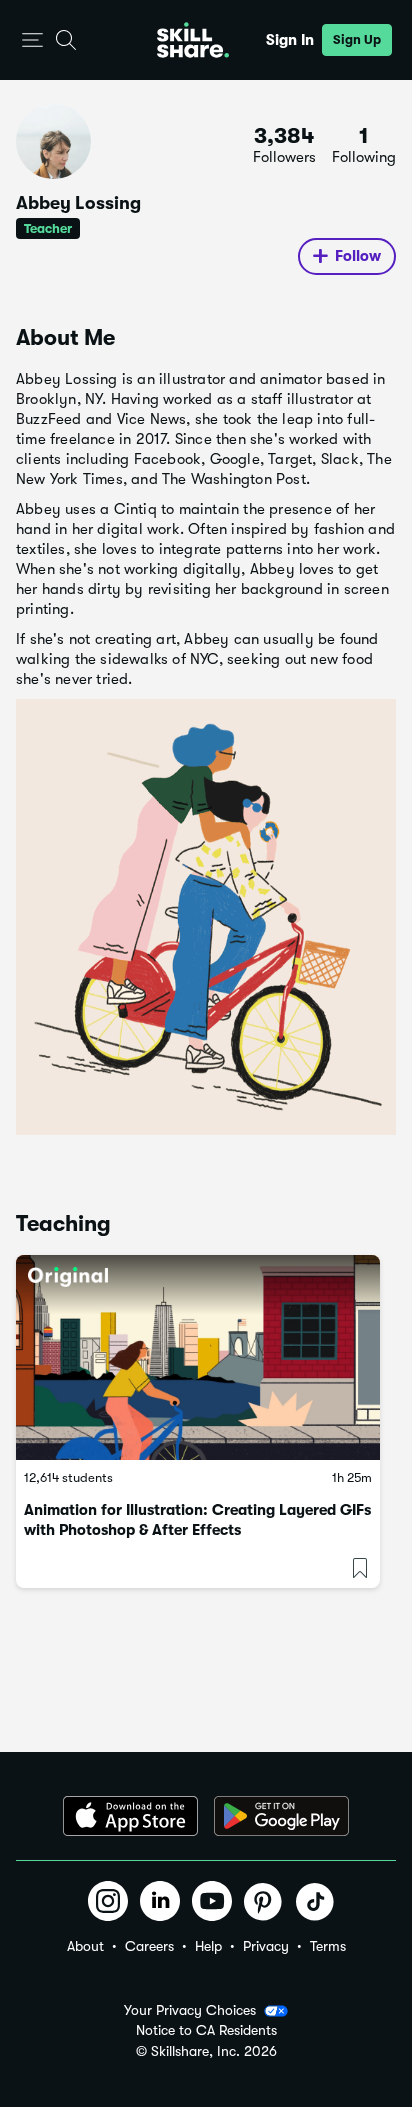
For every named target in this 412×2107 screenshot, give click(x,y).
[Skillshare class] (198, 1357)
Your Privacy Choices (190, 2010)
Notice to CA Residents (206, 2030)
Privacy (266, 1946)
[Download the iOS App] (130, 1816)
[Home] (193, 40)
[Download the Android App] (281, 1816)
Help (208, 1946)
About (85, 1946)
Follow (358, 256)
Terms (328, 1946)
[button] (32, 40)
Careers (149, 1946)
